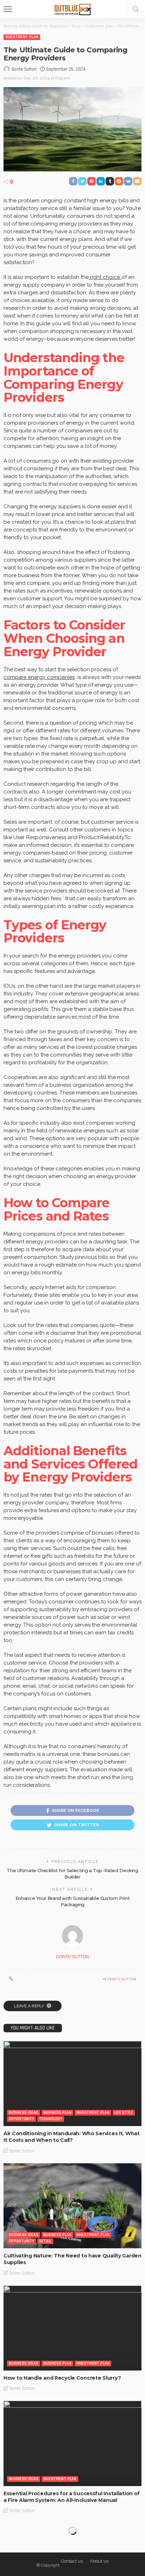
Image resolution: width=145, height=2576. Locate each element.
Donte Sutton (24, 69)
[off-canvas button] (8, 9)
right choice (105, 277)
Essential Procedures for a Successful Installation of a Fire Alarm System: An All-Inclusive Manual (72, 2497)
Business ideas (24, 2113)
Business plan (57, 2113)
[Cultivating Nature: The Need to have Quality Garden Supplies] (72, 2206)
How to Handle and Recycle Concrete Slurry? (62, 2378)
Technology (51, 2119)
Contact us (72, 2561)
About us (99, 2561)
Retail (45, 2241)
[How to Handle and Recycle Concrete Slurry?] (72, 2328)
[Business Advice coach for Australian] (73, 8)
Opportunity (21, 2119)
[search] (136, 9)
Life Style (124, 2113)
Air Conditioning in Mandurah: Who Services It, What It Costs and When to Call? (72, 2137)
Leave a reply (30, 2006)
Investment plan (22, 37)
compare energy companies (39, 677)
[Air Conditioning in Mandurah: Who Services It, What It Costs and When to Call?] (72, 2084)
